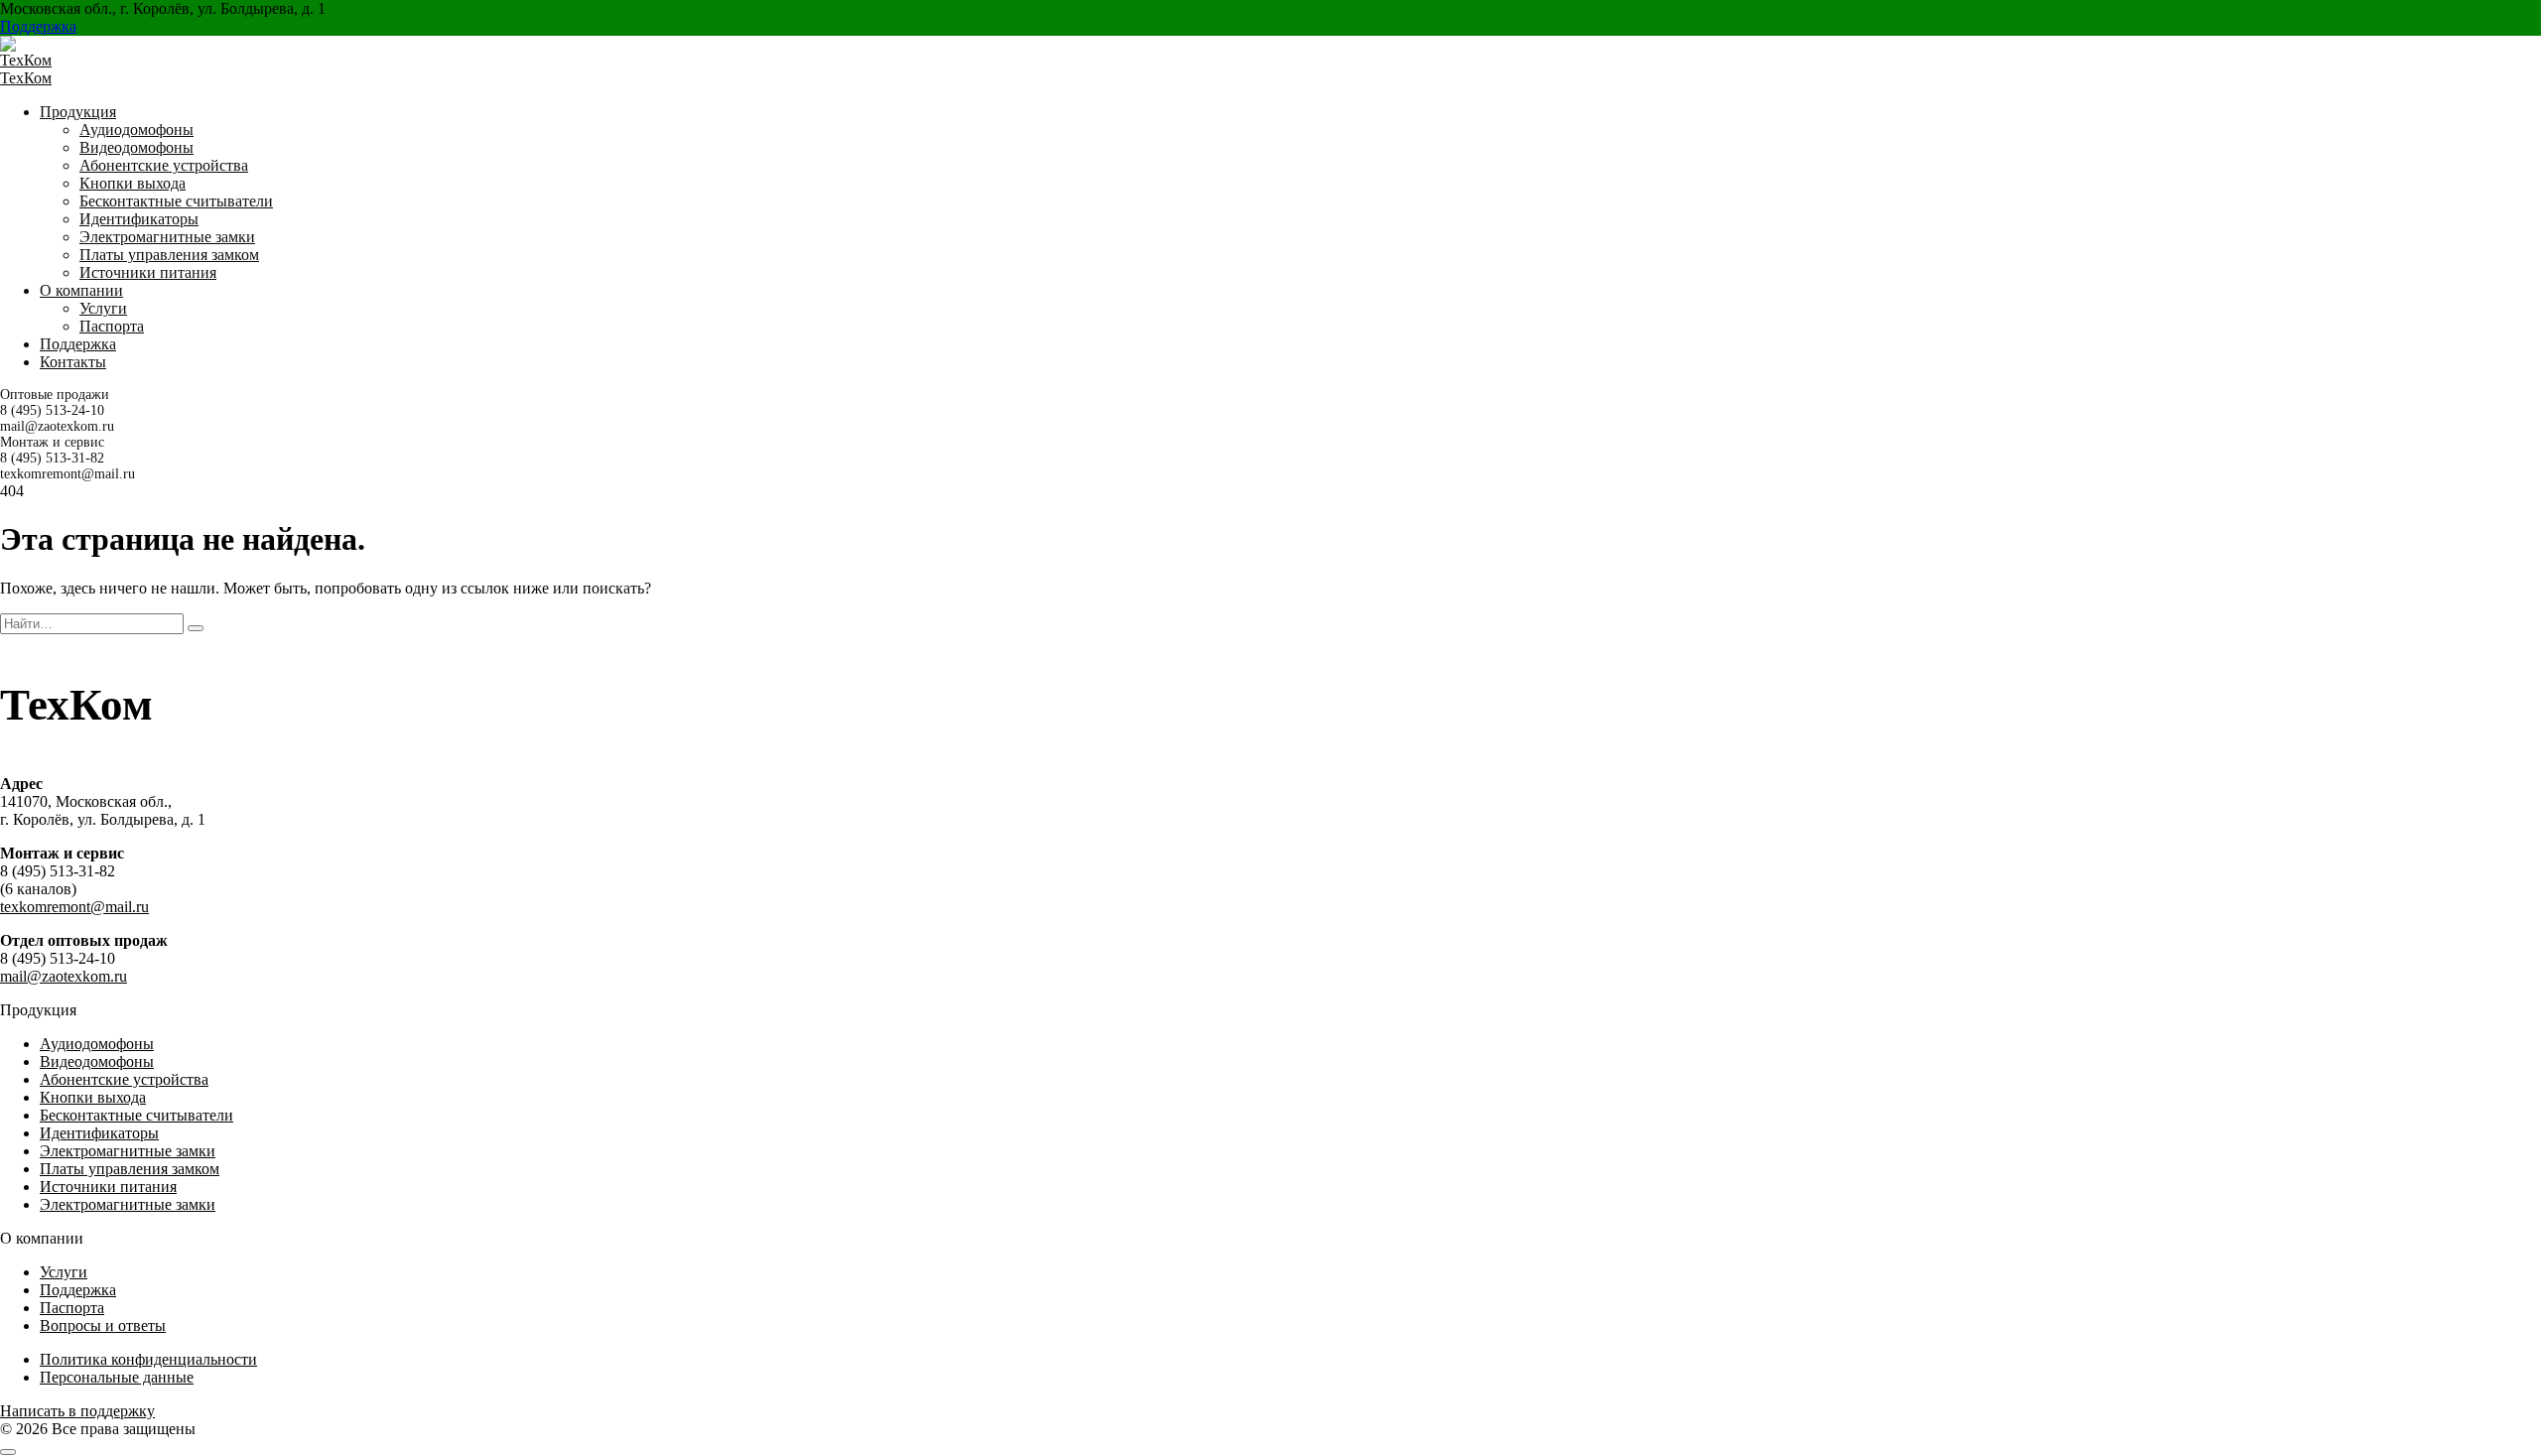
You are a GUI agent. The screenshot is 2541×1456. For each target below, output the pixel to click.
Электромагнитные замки (167, 237)
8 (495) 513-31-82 (52, 458)
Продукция (78, 112)
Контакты (73, 362)
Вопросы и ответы (103, 1325)
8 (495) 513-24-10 (52, 410)
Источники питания (148, 272)
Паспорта (112, 326)
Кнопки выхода (133, 183)
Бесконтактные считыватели (176, 201)
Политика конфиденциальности (148, 1359)
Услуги (103, 308)
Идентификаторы (139, 219)
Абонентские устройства (164, 165)
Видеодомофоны (136, 147)
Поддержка (38, 26)
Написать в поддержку (77, 1411)
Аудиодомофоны (136, 130)
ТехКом (26, 78)
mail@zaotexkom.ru (57, 426)
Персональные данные (117, 1377)
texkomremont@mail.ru (67, 474)
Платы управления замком (169, 255)
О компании (81, 290)
